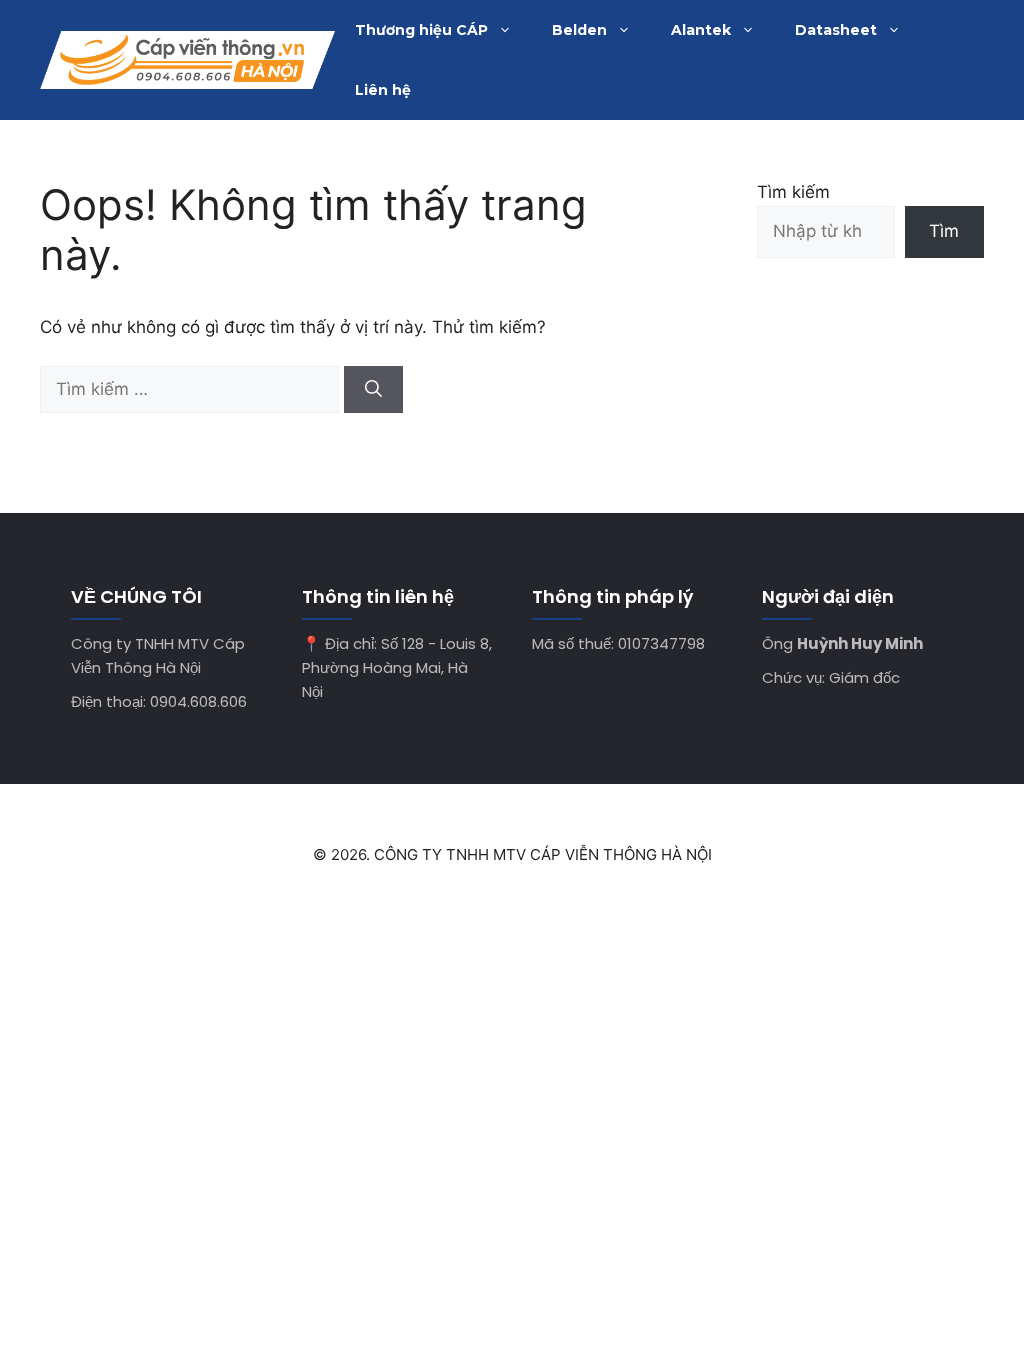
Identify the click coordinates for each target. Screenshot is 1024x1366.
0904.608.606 (198, 701)
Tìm (944, 231)
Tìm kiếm (793, 192)
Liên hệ (383, 90)
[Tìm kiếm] (373, 390)
